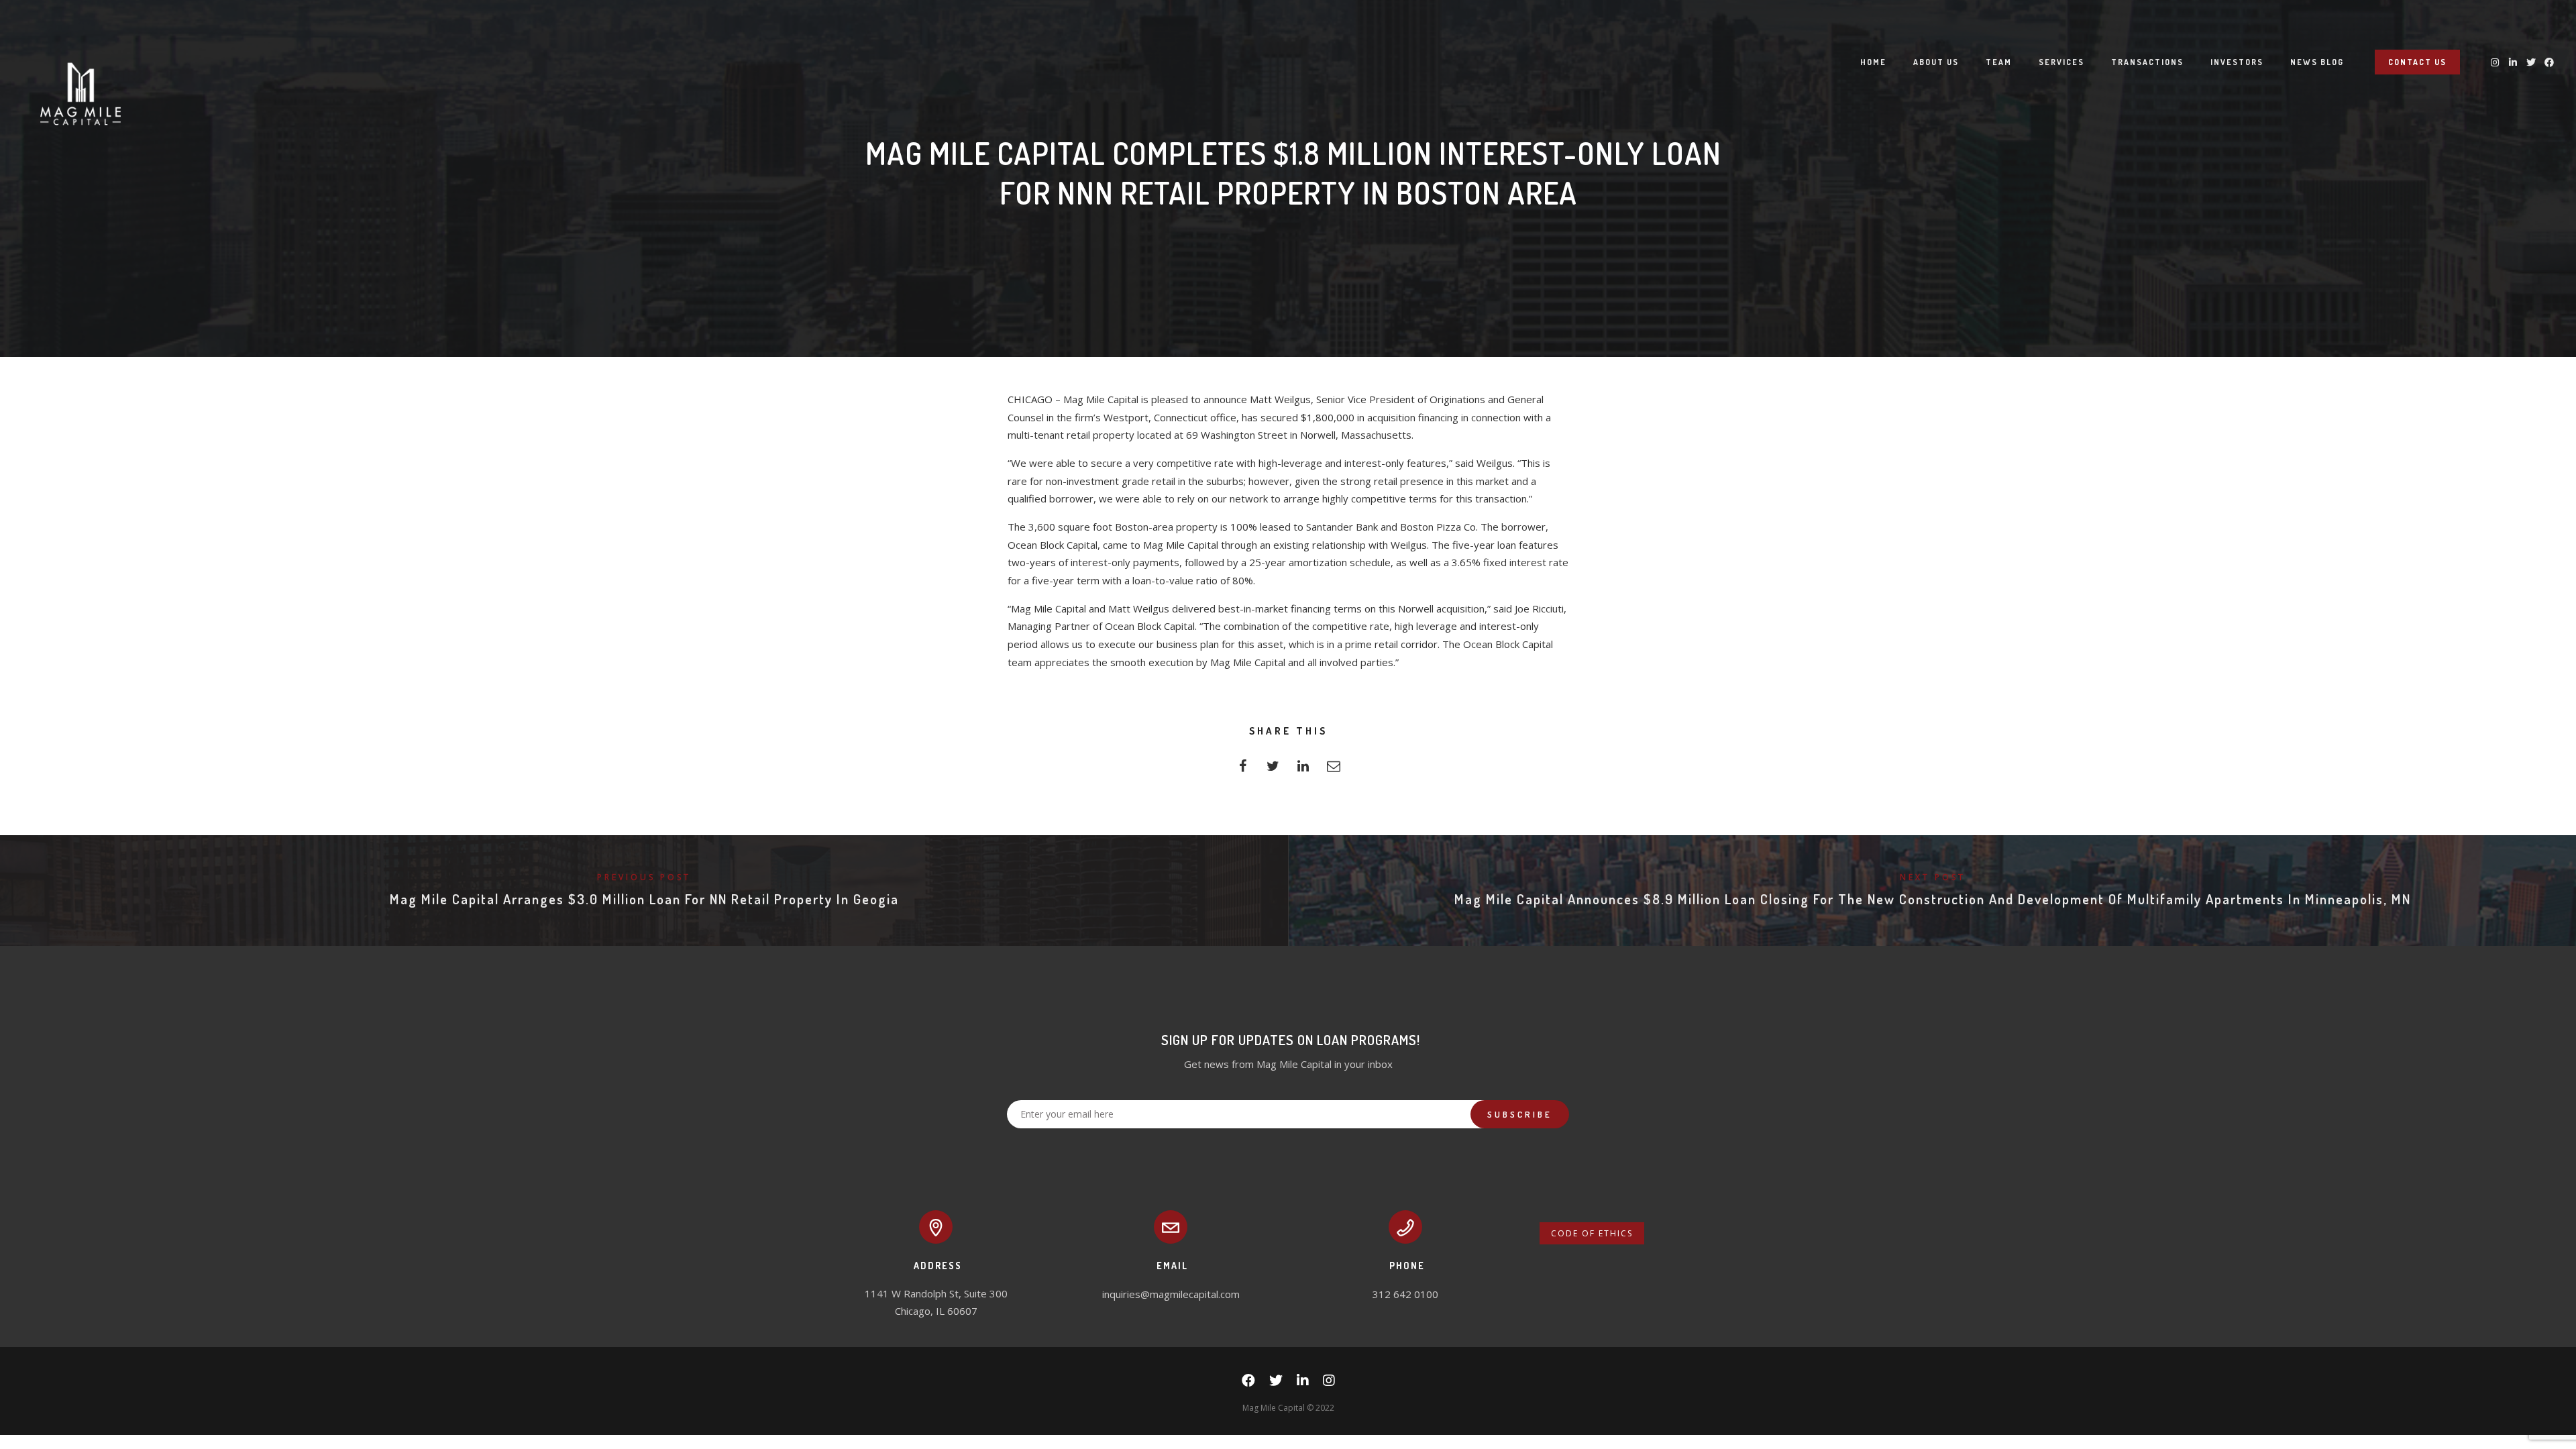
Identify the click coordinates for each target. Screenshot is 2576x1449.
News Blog (2317, 62)
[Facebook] (1248, 1383)
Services (2061, 62)
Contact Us (2417, 62)
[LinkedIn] (1303, 1383)
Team (1999, 62)
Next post (1933, 877)
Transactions (2147, 62)
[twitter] (1273, 770)
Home (1873, 62)
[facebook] (1243, 770)
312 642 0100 (1405, 1294)
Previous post (644, 877)
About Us (1936, 62)
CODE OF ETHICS (1592, 1233)
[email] (1333, 770)
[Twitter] (1276, 1383)
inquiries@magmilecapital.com (1171, 1294)
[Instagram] (1329, 1383)
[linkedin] (1303, 770)
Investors (2237, 62)
